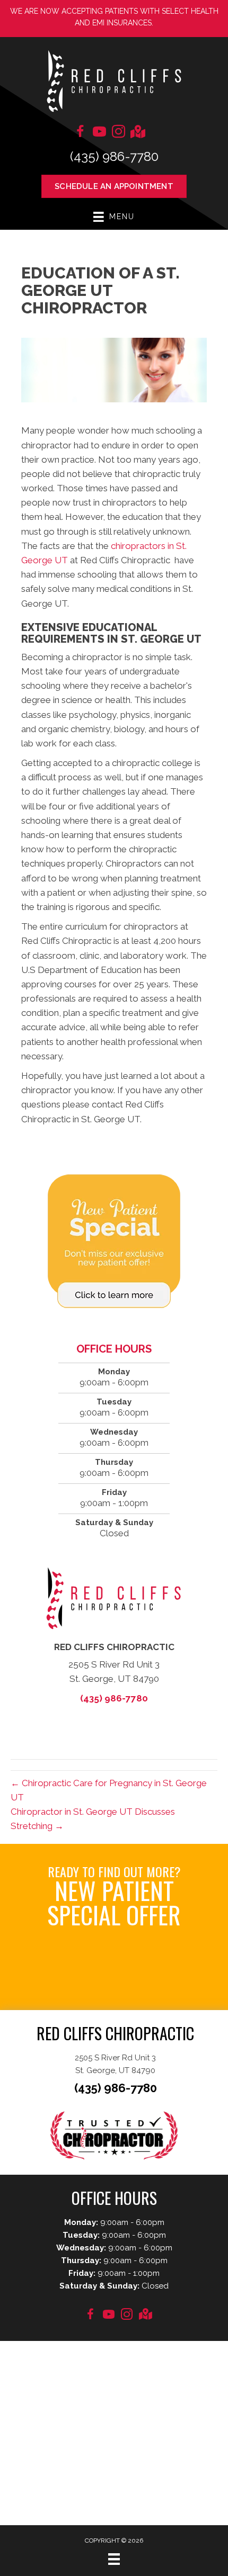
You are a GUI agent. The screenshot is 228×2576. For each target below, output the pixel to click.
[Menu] (114, 2559)
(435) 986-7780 (114, 156)
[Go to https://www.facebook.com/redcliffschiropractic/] (80, 133)
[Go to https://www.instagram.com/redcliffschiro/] (118, 133)
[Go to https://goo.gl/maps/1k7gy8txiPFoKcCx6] (137, 133)
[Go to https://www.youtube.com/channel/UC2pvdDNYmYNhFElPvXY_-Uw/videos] (99, 133)
